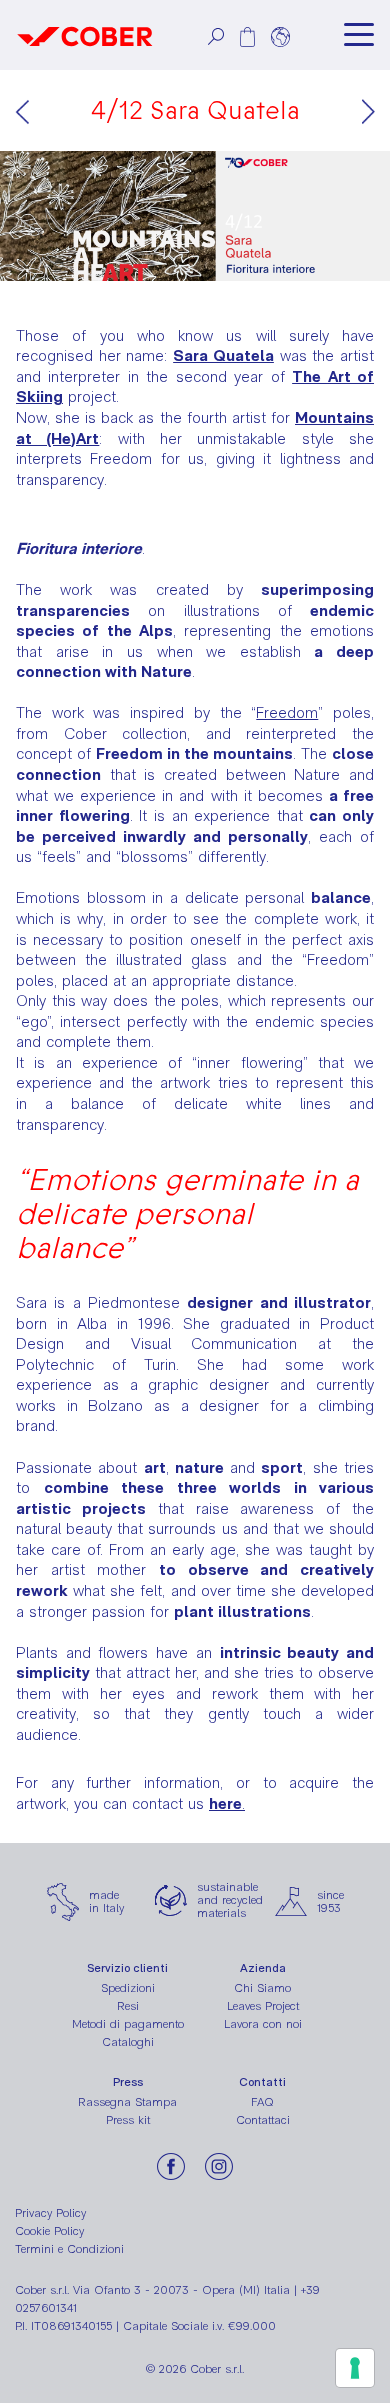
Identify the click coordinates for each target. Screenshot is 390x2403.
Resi (128, 2006)
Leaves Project (263, 2006)
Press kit (128, 2120)
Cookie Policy (49, 2231)
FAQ (262, 2102)
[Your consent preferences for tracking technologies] (355, 2368)
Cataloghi (128, 2042)
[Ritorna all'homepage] (85, 35)
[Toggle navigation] (359, 35)
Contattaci (263, 2120)
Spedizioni (128, 1988)
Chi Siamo (262, 1988)
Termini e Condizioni (69, 2249)
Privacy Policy (50, 2213)
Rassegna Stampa (127, 2102)
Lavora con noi (263, 2024)
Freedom (287, 712)
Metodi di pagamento (128, 2024)
